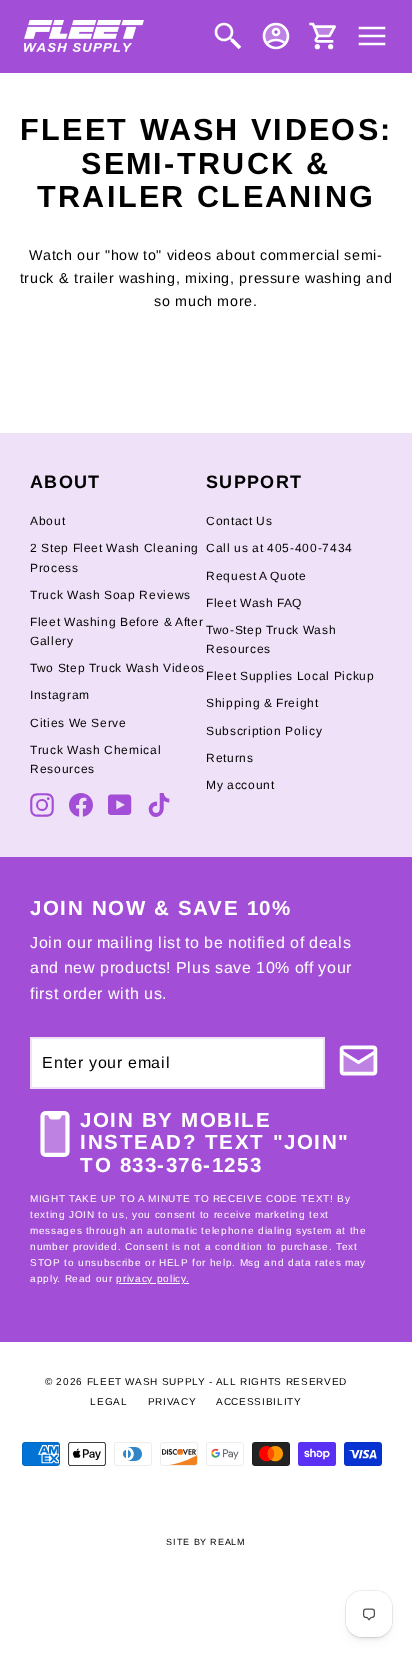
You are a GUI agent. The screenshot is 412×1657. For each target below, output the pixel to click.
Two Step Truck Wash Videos (117, 668)
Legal (108, 1401)
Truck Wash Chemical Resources (95, 759)
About (47, 521)
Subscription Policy (264, 731)
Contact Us (239, 521)
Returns (230, 758)
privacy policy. (152, 1278)
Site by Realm (205, 1542)
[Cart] (324, 36)
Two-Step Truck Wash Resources (271, 639)
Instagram (60, 695)
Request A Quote (256, 576)
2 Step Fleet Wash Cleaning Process (114, 557)
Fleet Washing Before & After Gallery (116, 631)
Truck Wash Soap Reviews (110, 595)
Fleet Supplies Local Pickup (290, 676)
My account (240, 785)
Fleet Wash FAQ (254, 603)
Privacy (172, 1401)
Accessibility (258, 1401)
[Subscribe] (353, 1063)
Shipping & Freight (262, 703)
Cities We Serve (78, 723)
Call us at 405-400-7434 (279, 548)
